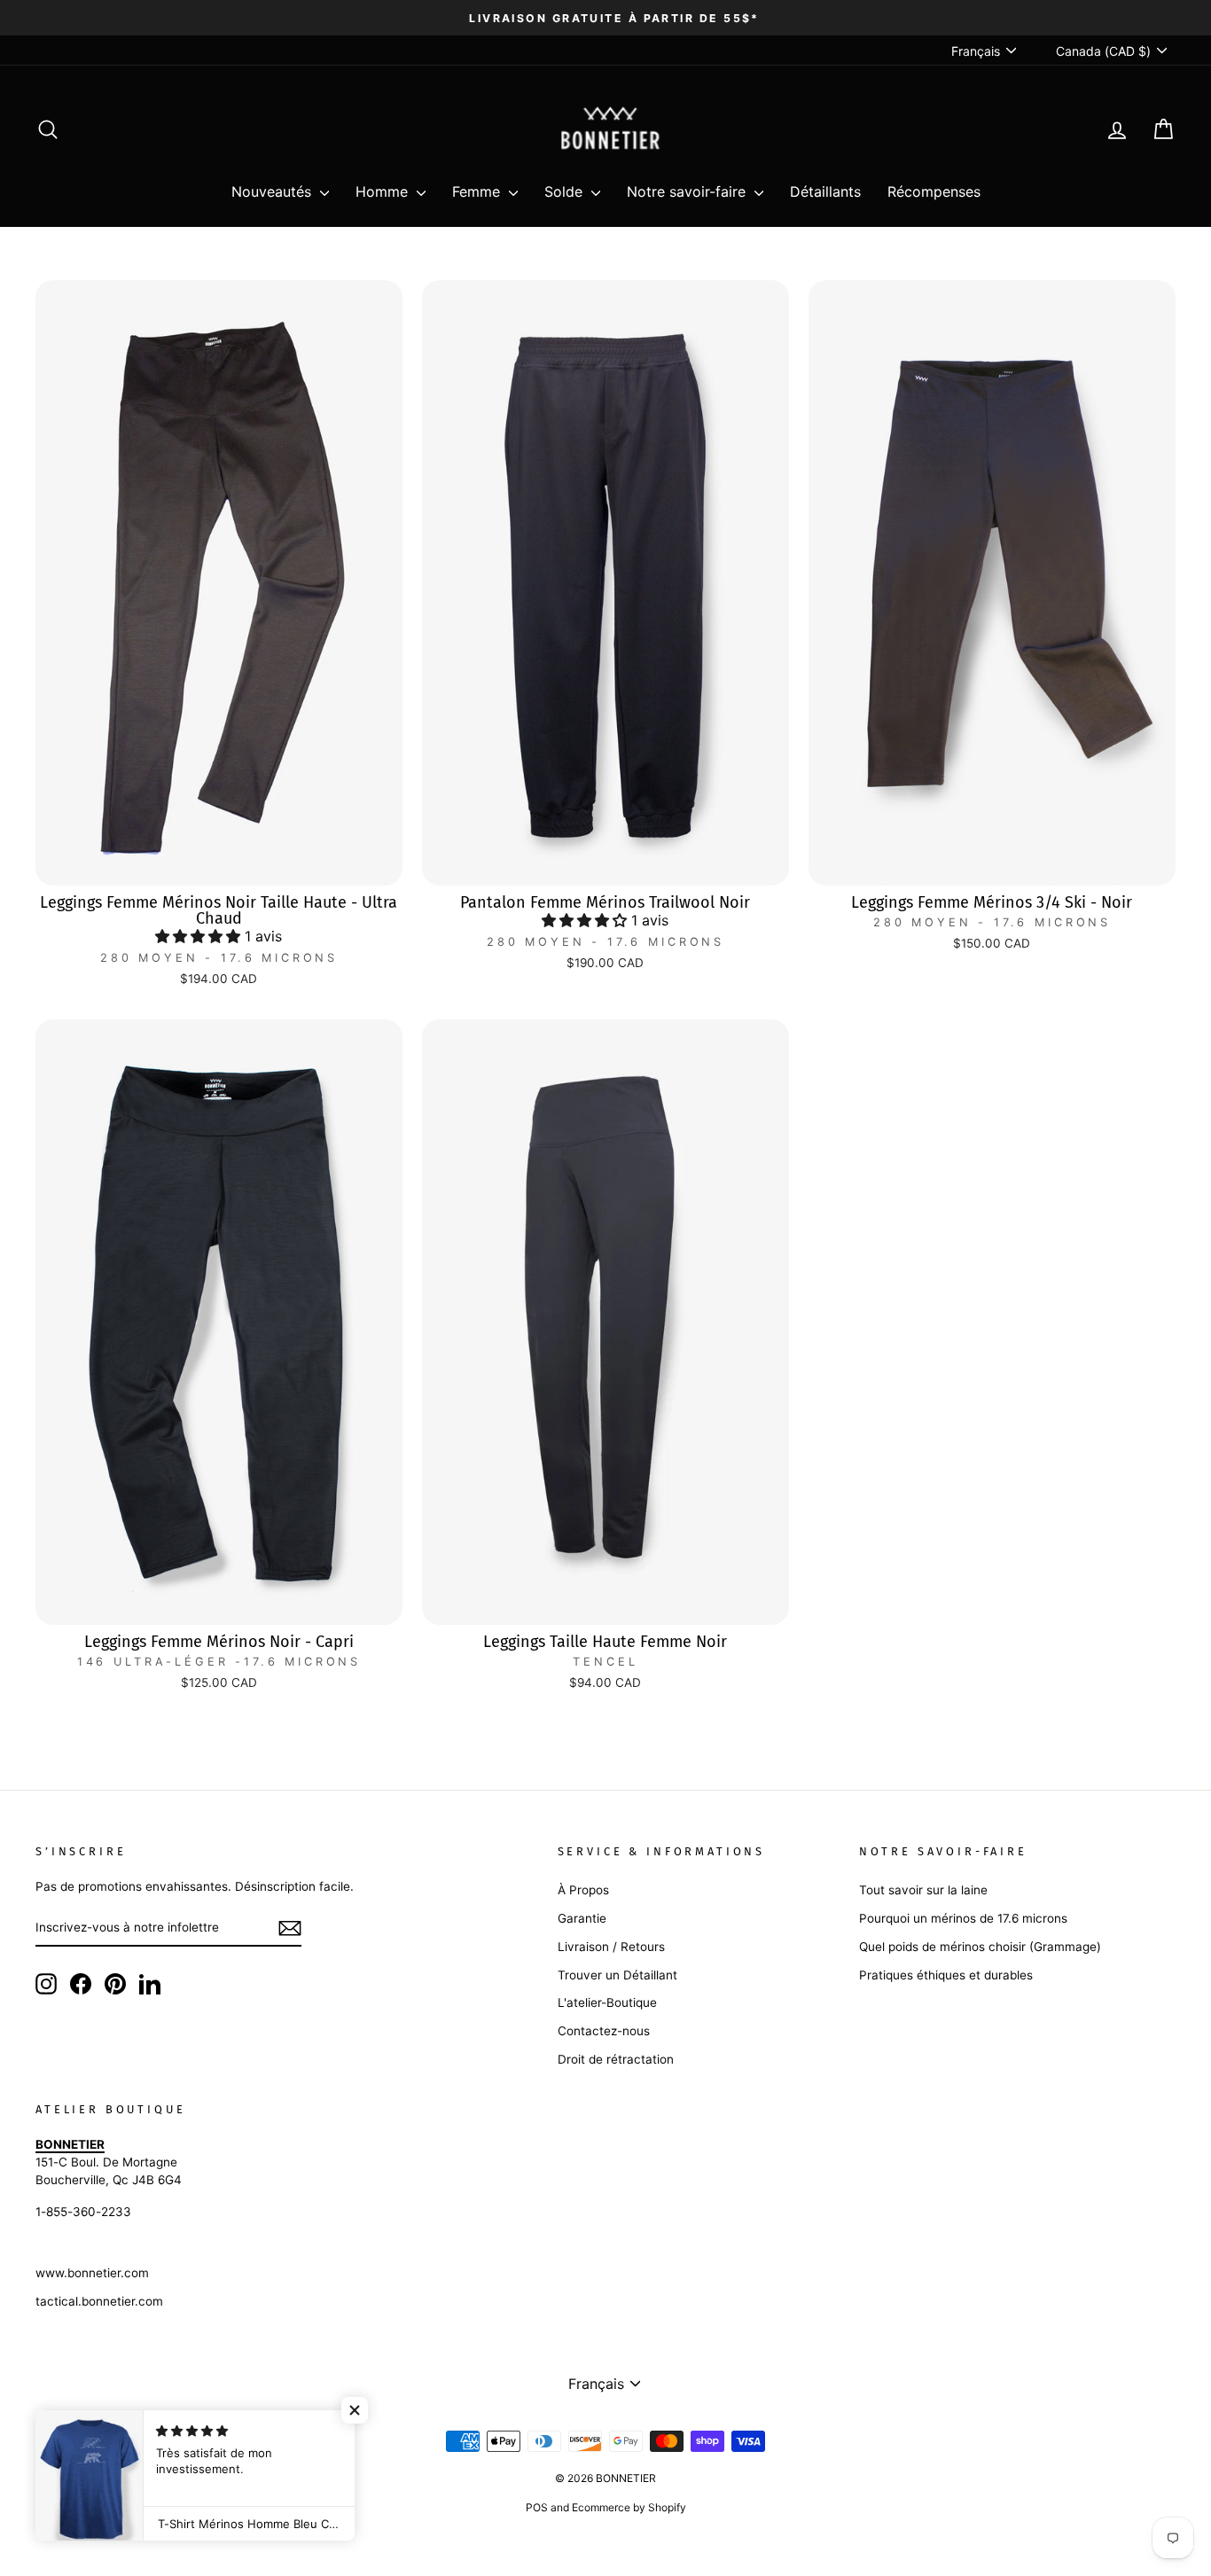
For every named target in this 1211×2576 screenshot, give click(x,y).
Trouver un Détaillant (617, 1975)
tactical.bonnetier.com (99, 2301)
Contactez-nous (604, 2031)
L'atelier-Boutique (607, 2002)
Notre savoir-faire (688, 191)
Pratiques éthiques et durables (946, 1975)
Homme (384, 191)
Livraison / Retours (611, 1947)
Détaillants (825, 191)
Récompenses (934, 191)
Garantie (582, 1918)
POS (537, 2507)
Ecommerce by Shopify (629, 2507)
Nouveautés (273, 191)
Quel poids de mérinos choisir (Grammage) (980, 1947)
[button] (200, 936)
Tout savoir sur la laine (923, 1890)
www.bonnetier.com (92, 2273)
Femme (478, 191)
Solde (566, 191)
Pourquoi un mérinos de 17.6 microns (963, 1918)
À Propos (583, 1890)
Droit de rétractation (616, 2059)
